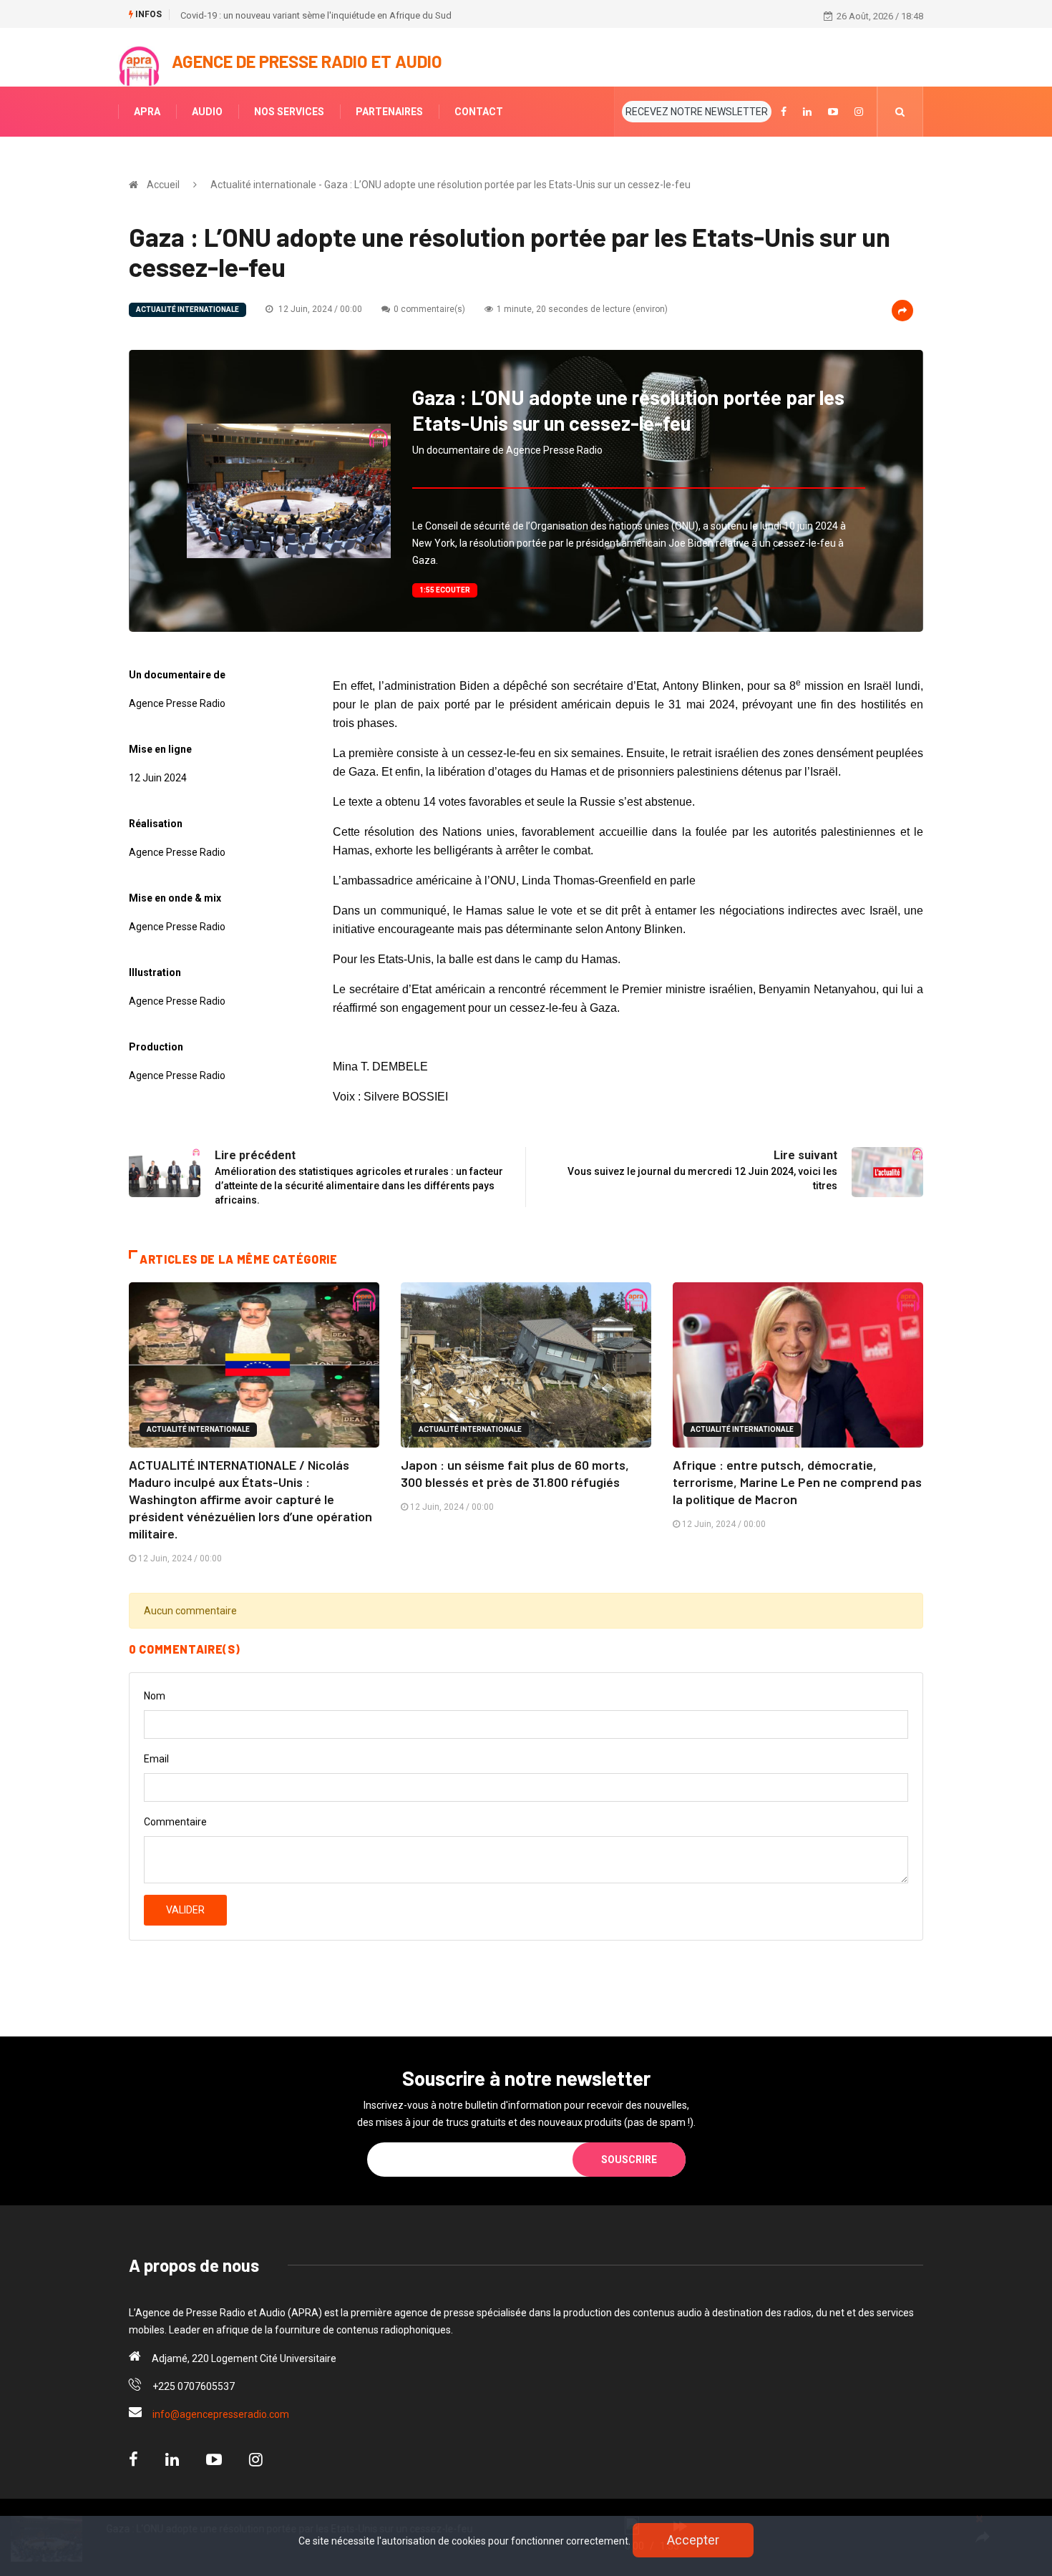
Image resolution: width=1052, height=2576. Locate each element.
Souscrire (629, 2160)
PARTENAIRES (389, 112)
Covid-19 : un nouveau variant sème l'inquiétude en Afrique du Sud (316, 15)
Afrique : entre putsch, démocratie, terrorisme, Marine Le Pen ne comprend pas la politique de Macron (797, 1482)
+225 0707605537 (194, 2386)
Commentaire (175, 1822)
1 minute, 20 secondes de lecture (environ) (582, 309)
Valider (185, 1910)
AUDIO (207, 112)
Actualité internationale (187, 309)
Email (156, 1759)
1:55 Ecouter (445, 590)
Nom (155, 1696)
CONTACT (479, 112)
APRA (147, 112)
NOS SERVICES (289, 112)
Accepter (693, 2540)
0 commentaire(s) (429, 309)
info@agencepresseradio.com (221, 2414)
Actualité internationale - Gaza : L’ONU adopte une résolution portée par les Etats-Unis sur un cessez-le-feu (450, 185)
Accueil (163, 185)
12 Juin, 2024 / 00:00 (319, 309)
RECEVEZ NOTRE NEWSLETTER (697, 112)
